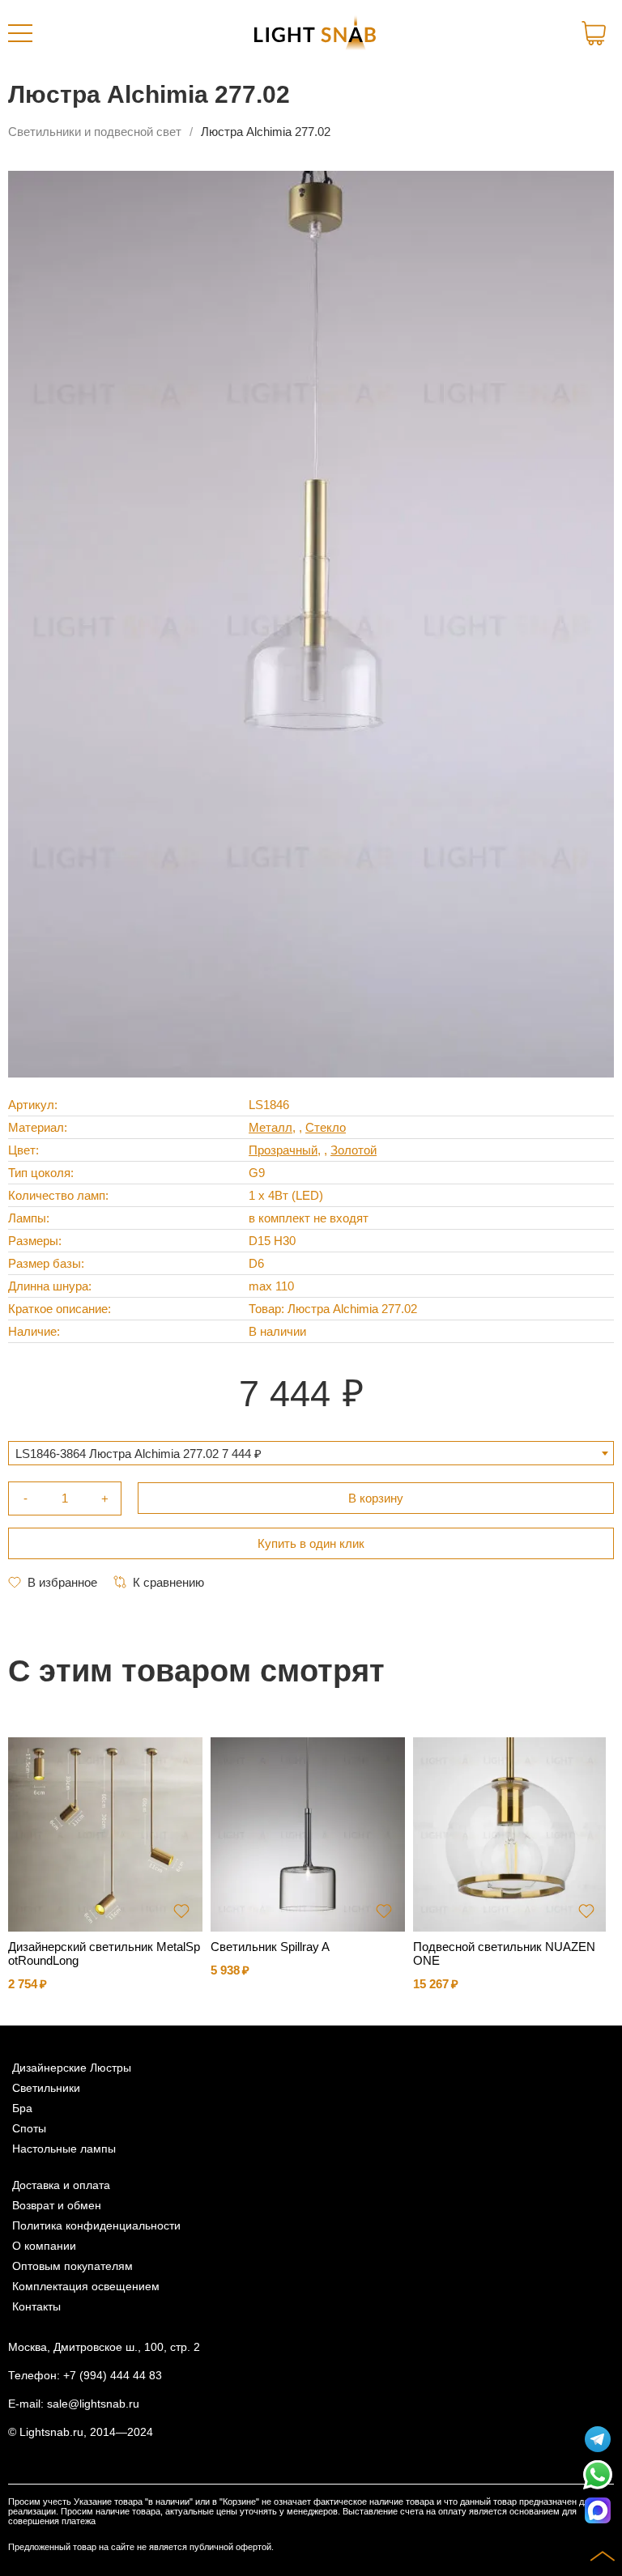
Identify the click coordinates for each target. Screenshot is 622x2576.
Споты (29, 2129)
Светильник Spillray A (270, 1947)
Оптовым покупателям (72, 2266)
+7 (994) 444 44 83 (113, 2376)
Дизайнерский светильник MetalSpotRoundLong (104, 1953)
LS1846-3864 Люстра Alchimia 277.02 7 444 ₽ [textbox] (138, 1454)
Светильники (46, 2088)
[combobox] (311, 1453)
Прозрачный (283, 1150)
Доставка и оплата (61, 2185)
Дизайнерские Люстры (72, 2068)
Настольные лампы (64, 2149)
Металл (271, 1127)
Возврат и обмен (57, 2206)
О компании (44, 2246)
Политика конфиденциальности (96, 2226)
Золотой (354, 1150)
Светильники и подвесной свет (95, 132)
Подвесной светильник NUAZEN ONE (504, 1953)
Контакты (36, 2307)
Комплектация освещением (86, 2287)
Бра (22, 2108)
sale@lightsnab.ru (93, 2404)
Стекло (326, 1127)
